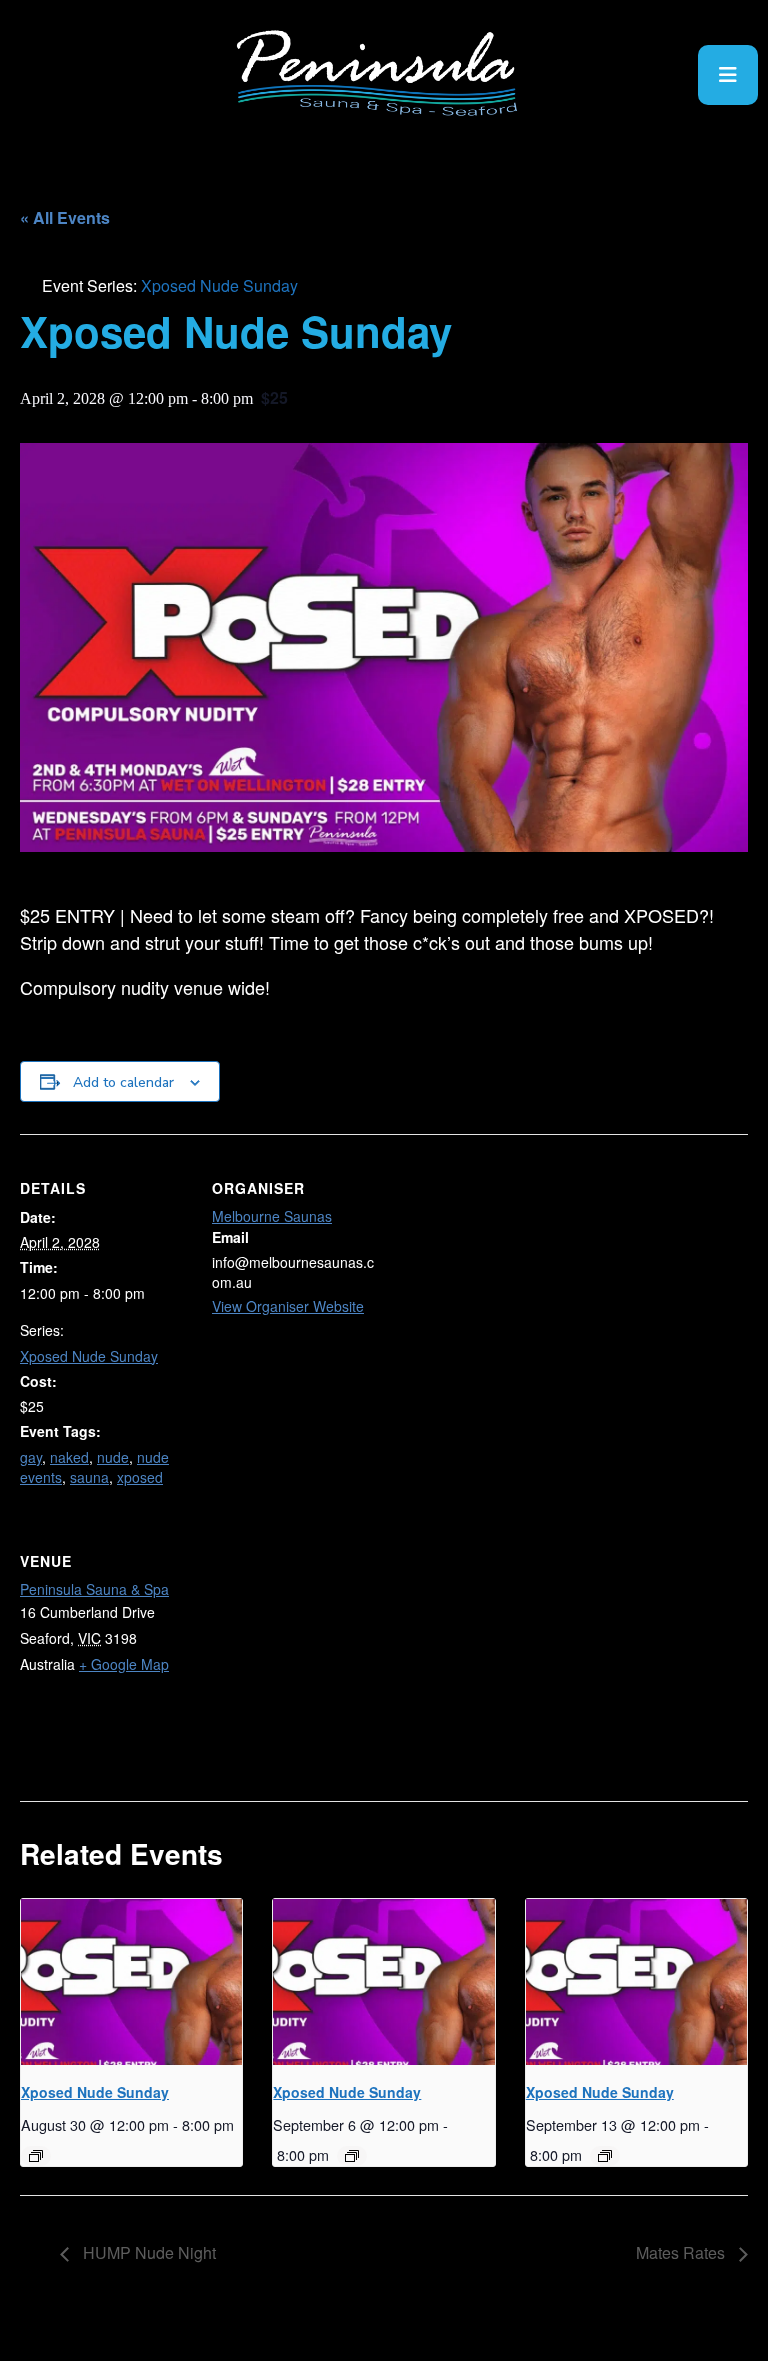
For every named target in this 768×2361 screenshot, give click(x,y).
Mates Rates (682, 2252)
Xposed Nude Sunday (89, 1356)
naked (69, 1457)
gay (31, 1457)
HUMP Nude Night (147, 2252)
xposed (140, 1477)
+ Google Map (124, 1664)
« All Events (65, 217)
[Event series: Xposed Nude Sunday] (36, 2156)
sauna (89, 1477)
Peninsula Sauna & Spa (94, 1589)
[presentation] (131, 1982)
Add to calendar (123, 1082)
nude (113, 1457)
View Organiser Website (288, 1306)
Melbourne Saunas (272, 1216)
